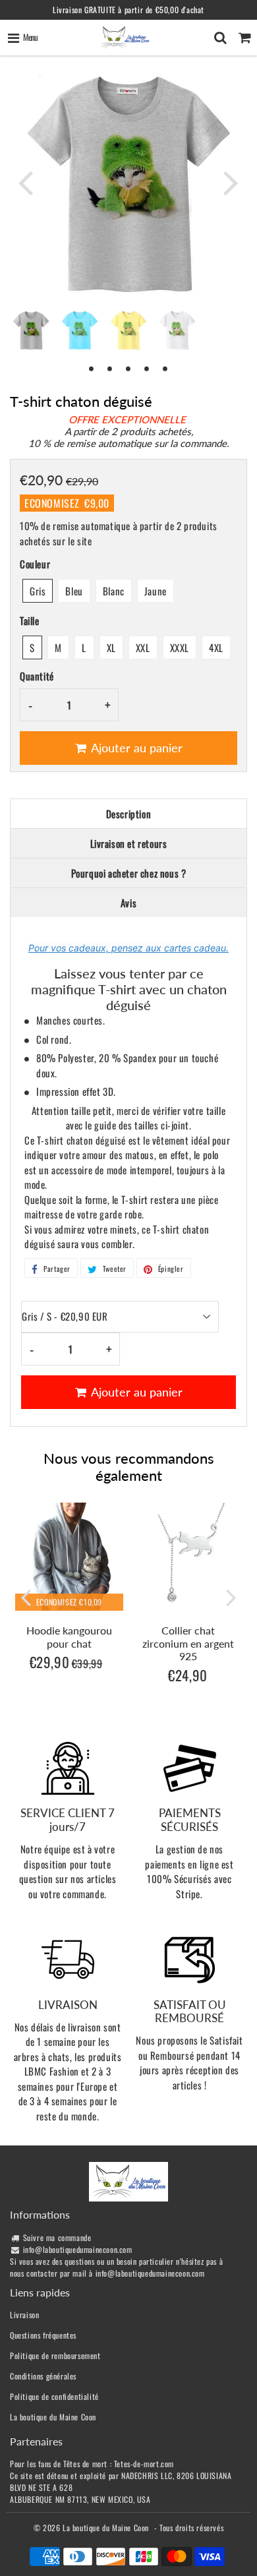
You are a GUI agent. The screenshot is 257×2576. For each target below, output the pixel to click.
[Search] (220, 38)
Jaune (156, 591)
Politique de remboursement (55, 2355)
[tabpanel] (31, 330)
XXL (143, 647)
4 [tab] (147, 368)
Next (231, 182)
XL (111, 647)
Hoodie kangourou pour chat (69, 1636)
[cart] (245, 38)
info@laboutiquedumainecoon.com (78, 2249)
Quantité (37, 676)
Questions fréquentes (43, 2335)
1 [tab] (92, 368)
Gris (38, 591)
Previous (26, 182)
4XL (216, 647)
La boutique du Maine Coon (53, 2417)
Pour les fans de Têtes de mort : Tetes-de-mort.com (92, 2464)
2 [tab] (110, 368)
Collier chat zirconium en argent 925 (188, 1643)
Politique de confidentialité (54, 2396)
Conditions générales (43, 2376)
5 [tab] (165, 368)
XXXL (180, 647)
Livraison (24, 2315)
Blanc (114, 591)
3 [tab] (128, 368)
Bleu (74, 591)
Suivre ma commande (57, 2237)
